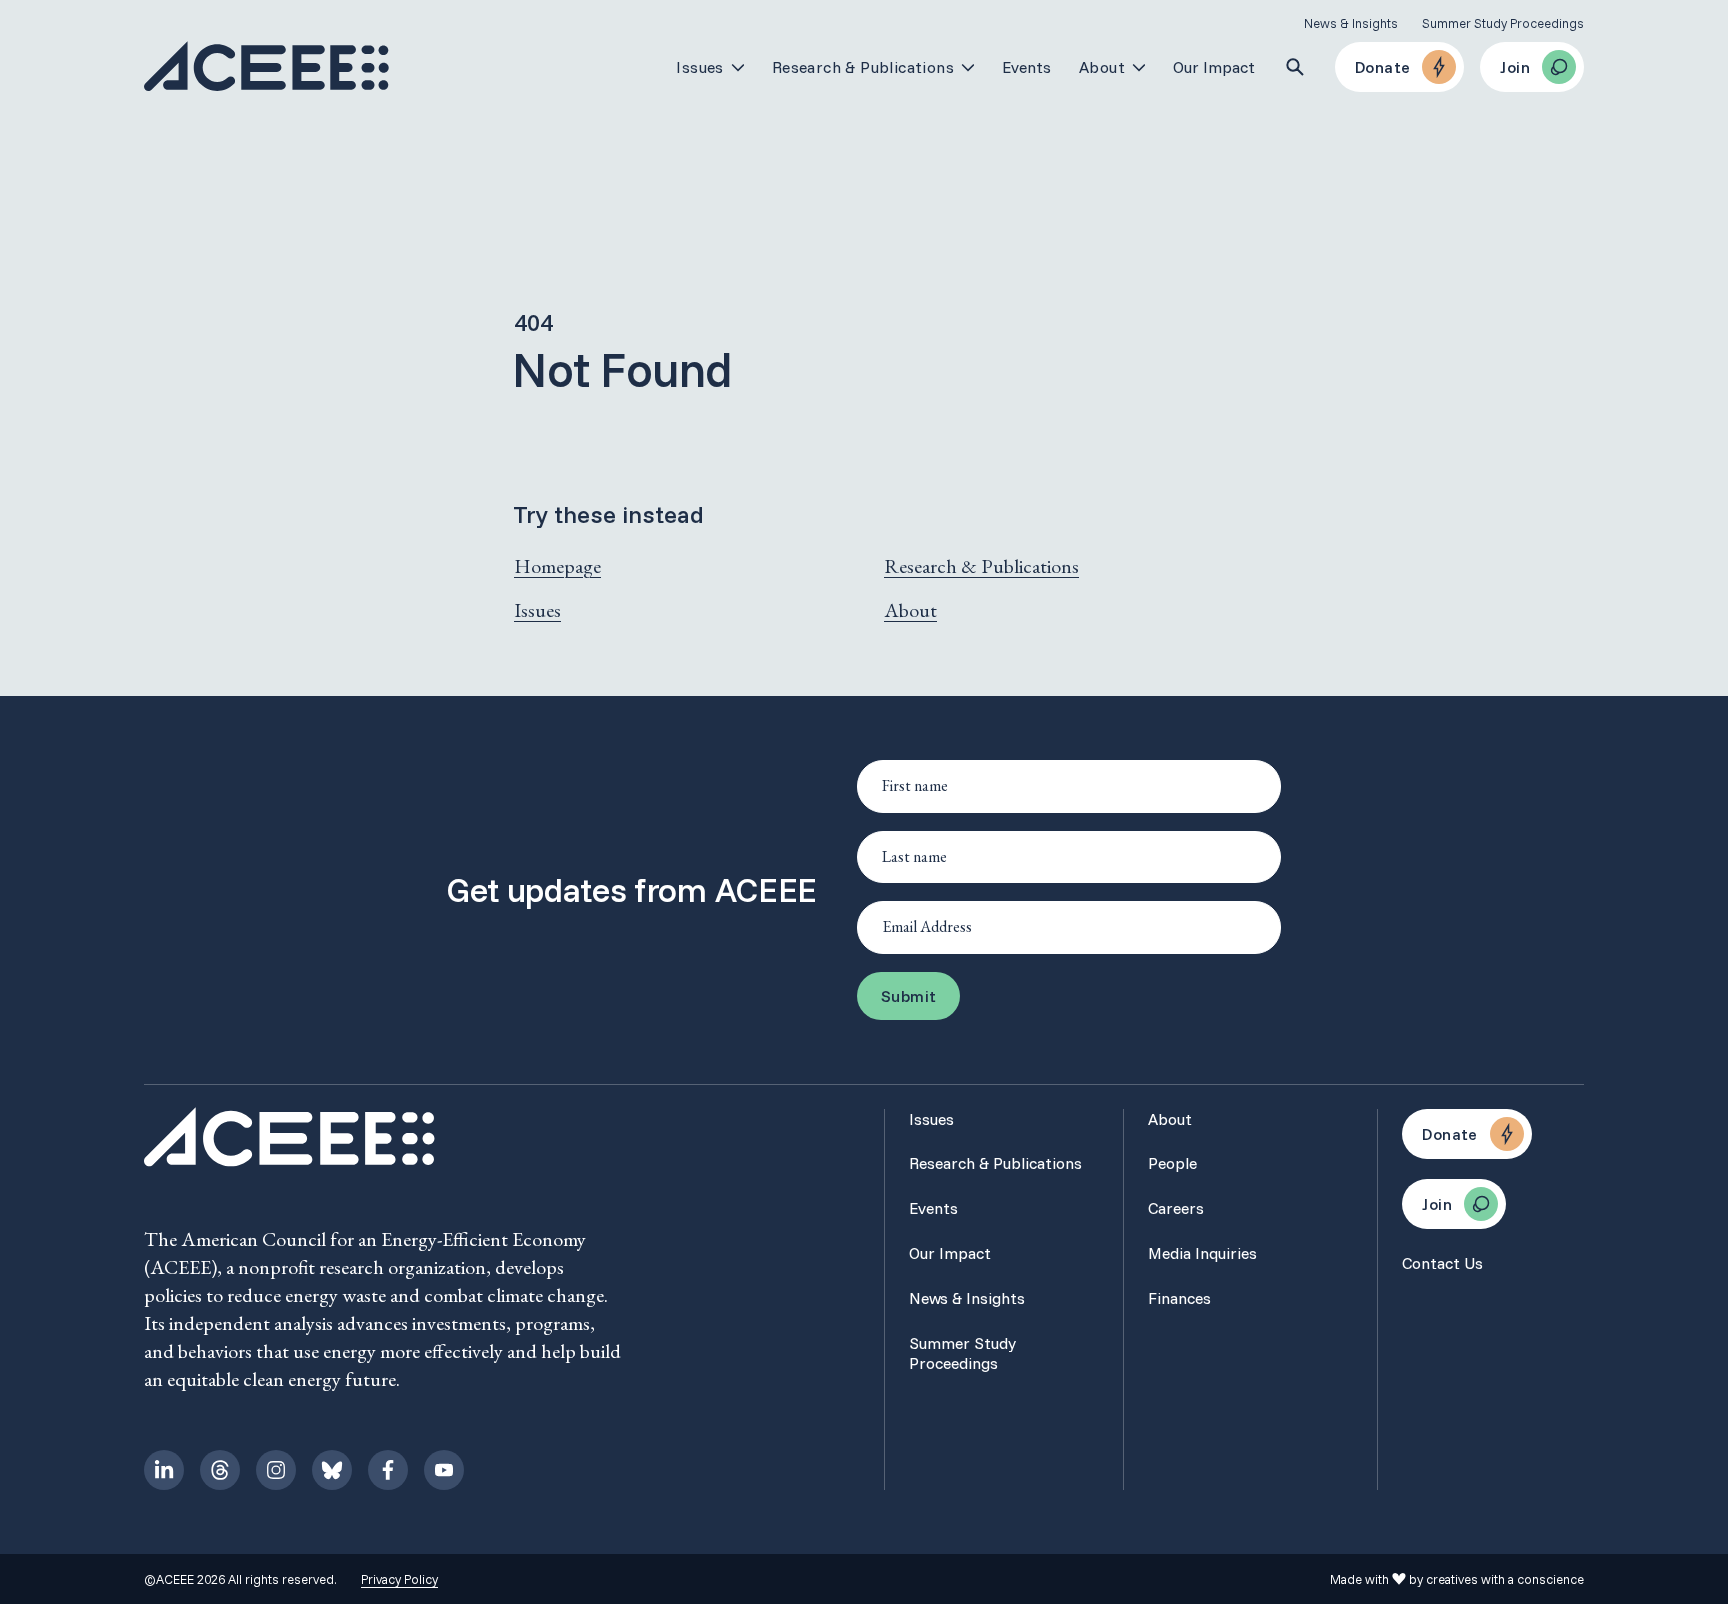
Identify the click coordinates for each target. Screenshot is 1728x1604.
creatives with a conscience (1505, 1579)
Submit (908, 996)
